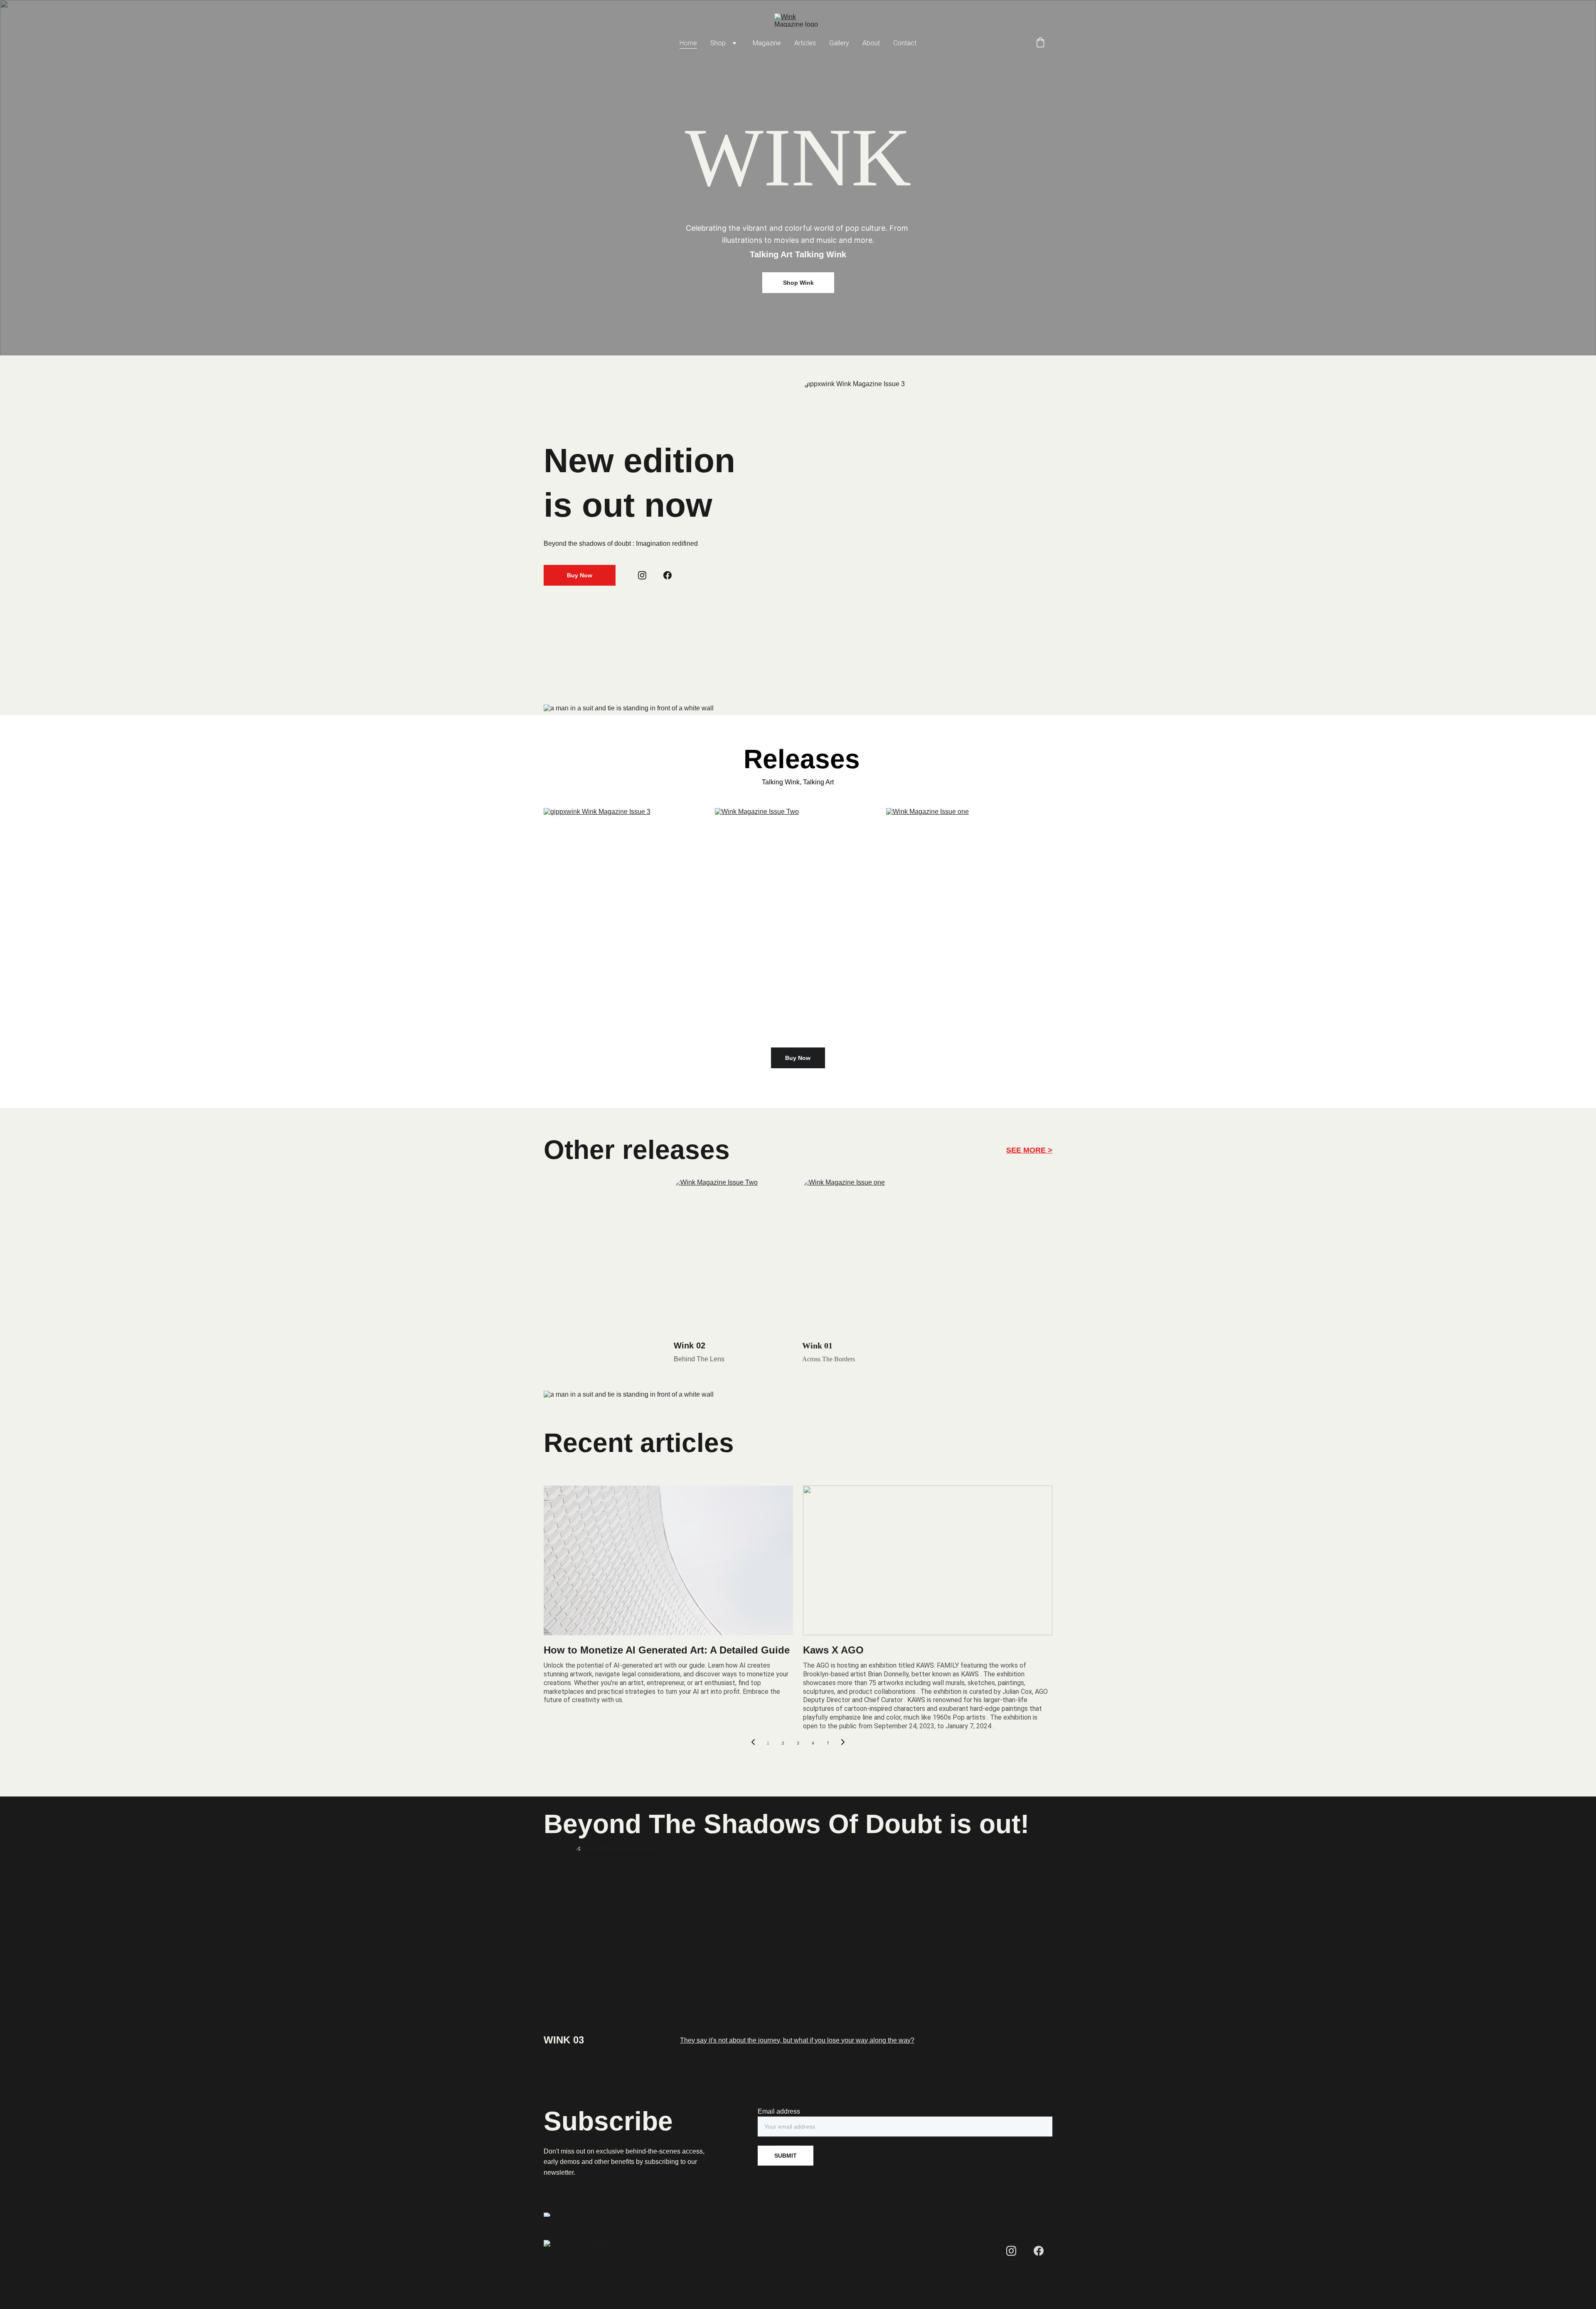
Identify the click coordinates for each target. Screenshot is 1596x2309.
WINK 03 (564, 2040)
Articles (805, 43)
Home (688, 43)
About (871, 43)
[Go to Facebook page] (667, 575)
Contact (905, 43)
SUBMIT (786, 2156)
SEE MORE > (1029, 1150)
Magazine (767, 43)
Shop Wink (798, 283)
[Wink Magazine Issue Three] (798, 1937)
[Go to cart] (1040, 43)
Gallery (839, 43)
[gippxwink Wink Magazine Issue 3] (627, 921)
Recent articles (639, 1443)
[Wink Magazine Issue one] (969, 921)
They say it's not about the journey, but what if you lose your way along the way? (797, 2040)
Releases (798, 759)
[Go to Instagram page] (642, 575)
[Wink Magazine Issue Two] (798, 921)
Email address (779, 2111)
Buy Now (580, 575)
